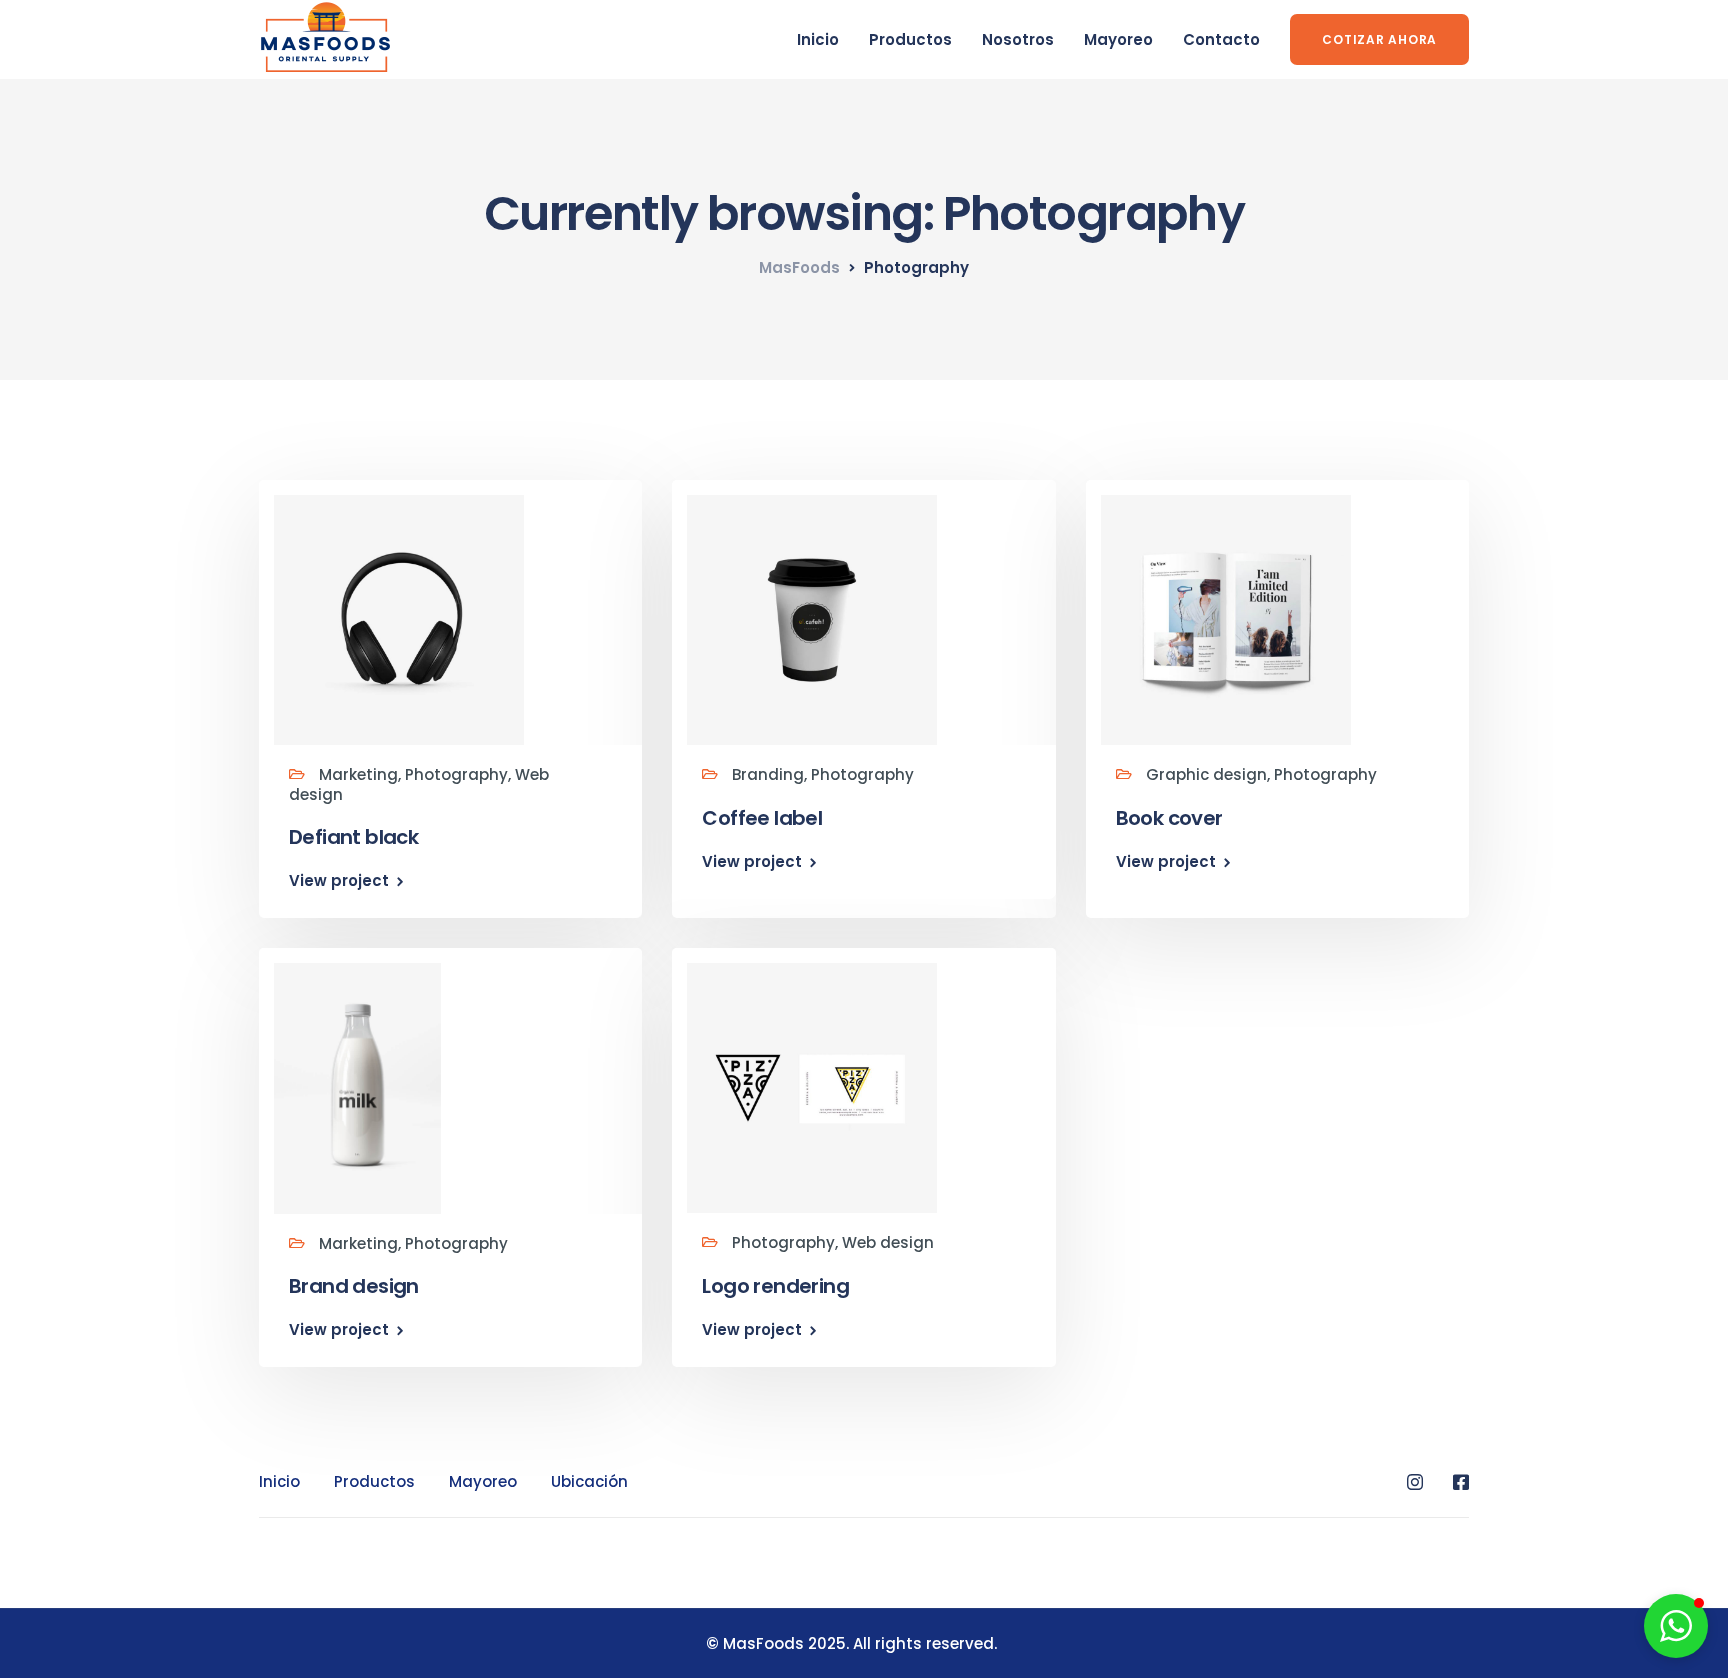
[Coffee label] (812, 619)
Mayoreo (1118, 39)
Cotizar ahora (1379, 39)
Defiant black (353, 837)
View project (339, 880)
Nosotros (1018, 39)
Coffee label (762, 818)
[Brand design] (357, 1087)
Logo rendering (775, 1286)
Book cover (1169, 818)
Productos (910, 39)
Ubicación (589, 1481)
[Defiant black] (399, 619)
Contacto (1221, 39)
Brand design (354, 1286)
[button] (1676, 1626)
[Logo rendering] (812, 1087)
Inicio (818, 39)
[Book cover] (1226, 619)
